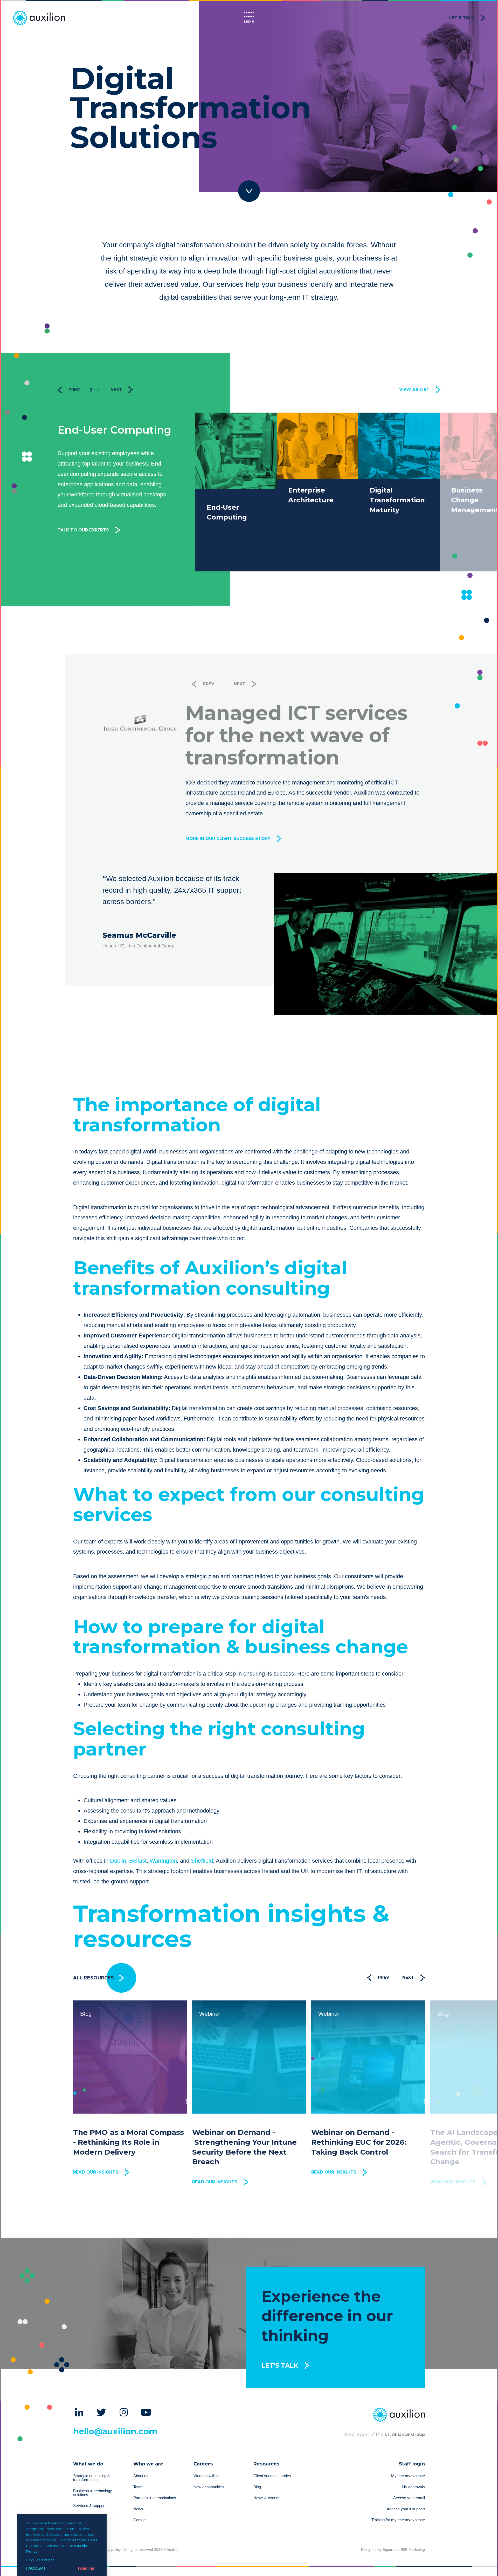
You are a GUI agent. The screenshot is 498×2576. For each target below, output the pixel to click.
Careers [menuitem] (203, 2464)
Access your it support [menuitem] (406, 2509)
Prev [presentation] (384, 1977)
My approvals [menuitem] (413, 2487)
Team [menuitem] (138, 2487)
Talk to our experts (83, 555)
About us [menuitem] (141, 2476)
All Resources (94, 1978)
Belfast (138, 1861)
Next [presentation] (408, 1977)
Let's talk (462, 18)
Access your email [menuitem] (409, 2498)
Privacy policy (109, 2550)
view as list (414, 390)
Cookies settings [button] (40, 2560)
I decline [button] (86, 2568)
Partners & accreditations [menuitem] (155, 2498)
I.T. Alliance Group (404, 2434)
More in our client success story (228, 828)
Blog (324, 2014)
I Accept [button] (36, 2568)
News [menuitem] (138, 2509)
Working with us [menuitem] (207, 2476)
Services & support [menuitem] (89, 2506)
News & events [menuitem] (266, 2498)
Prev (74, 390)
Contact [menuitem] (140, 2520)
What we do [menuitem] (88, 2464)
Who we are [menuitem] (148, 2464)
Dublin (118, 1861)
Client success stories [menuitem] (272, 2476)
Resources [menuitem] (266, 2464)
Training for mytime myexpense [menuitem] (398, 2520)
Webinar (91, 2014)
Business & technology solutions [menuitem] (93, 2493)
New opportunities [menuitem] (209, 2487)
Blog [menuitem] (257, 2487)
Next (117, 390)
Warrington (163, 1861)
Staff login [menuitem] (412, 2464)
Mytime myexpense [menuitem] (408, 2476)
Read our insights (96, 2182)
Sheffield (202, 1861)
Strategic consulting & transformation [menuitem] (92, 2478)
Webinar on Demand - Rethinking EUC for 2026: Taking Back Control (240, 2142)
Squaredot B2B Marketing (404, 2550)
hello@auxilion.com (115, 2431)
